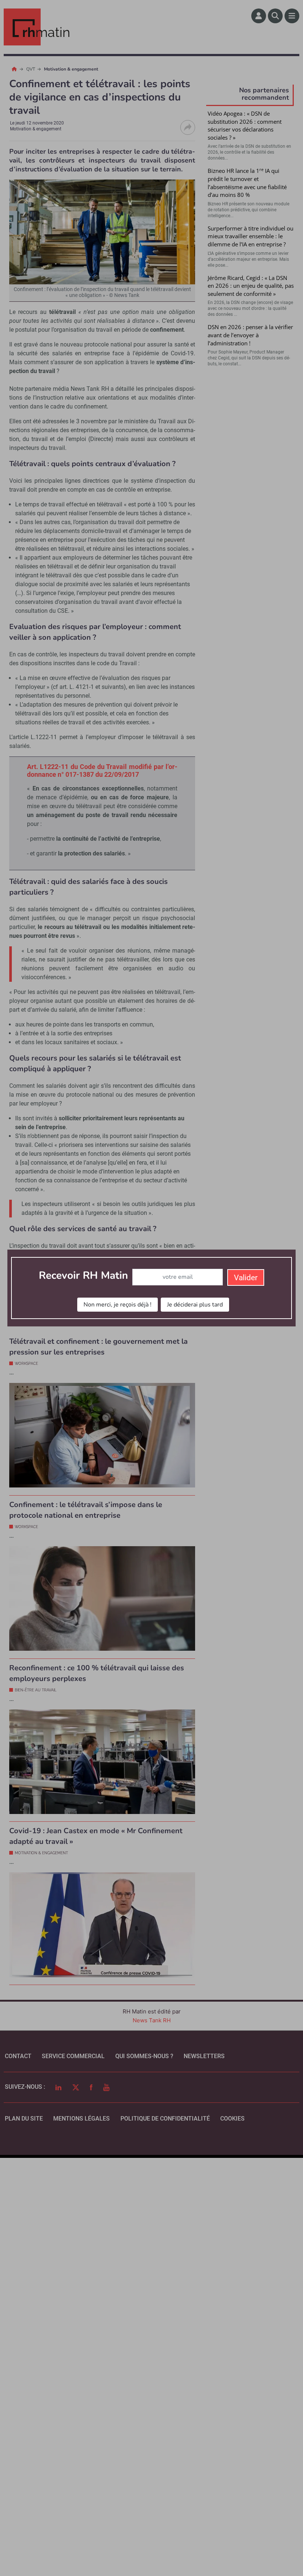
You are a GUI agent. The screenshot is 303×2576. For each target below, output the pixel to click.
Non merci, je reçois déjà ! (118, 1305)
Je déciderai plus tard (195, 1305)
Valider (246, 1278)
